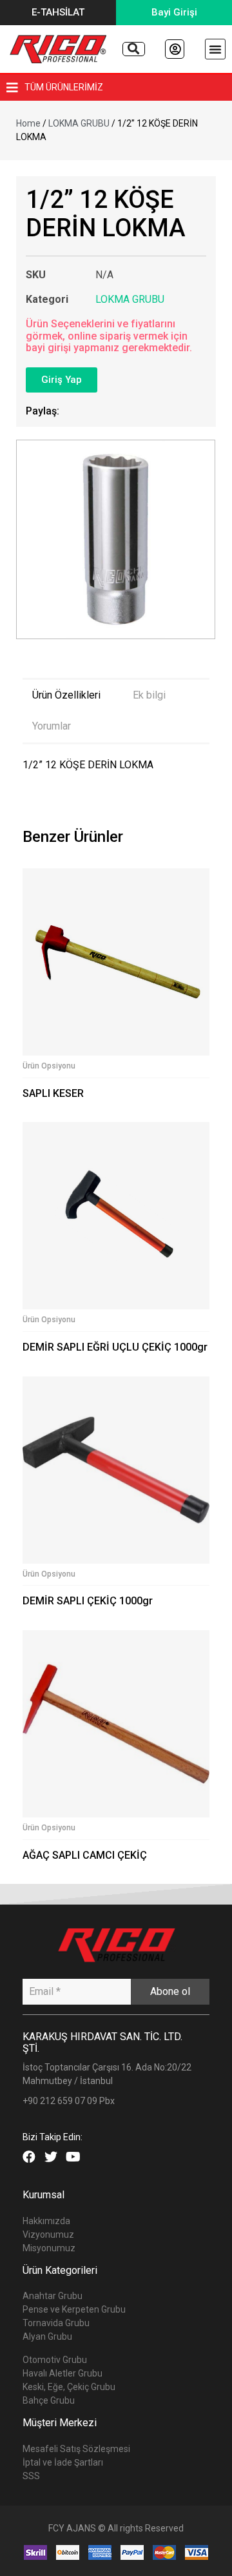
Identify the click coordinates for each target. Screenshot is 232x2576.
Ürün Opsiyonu (49, 1066)
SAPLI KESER (53, 1093)
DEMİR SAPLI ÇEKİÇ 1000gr (88, 1601)
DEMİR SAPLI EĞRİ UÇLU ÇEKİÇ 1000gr (115, 1347)
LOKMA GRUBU (79, 123)
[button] (58, 13)
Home (28, 123)
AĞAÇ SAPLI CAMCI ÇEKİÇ (85, 1855)
